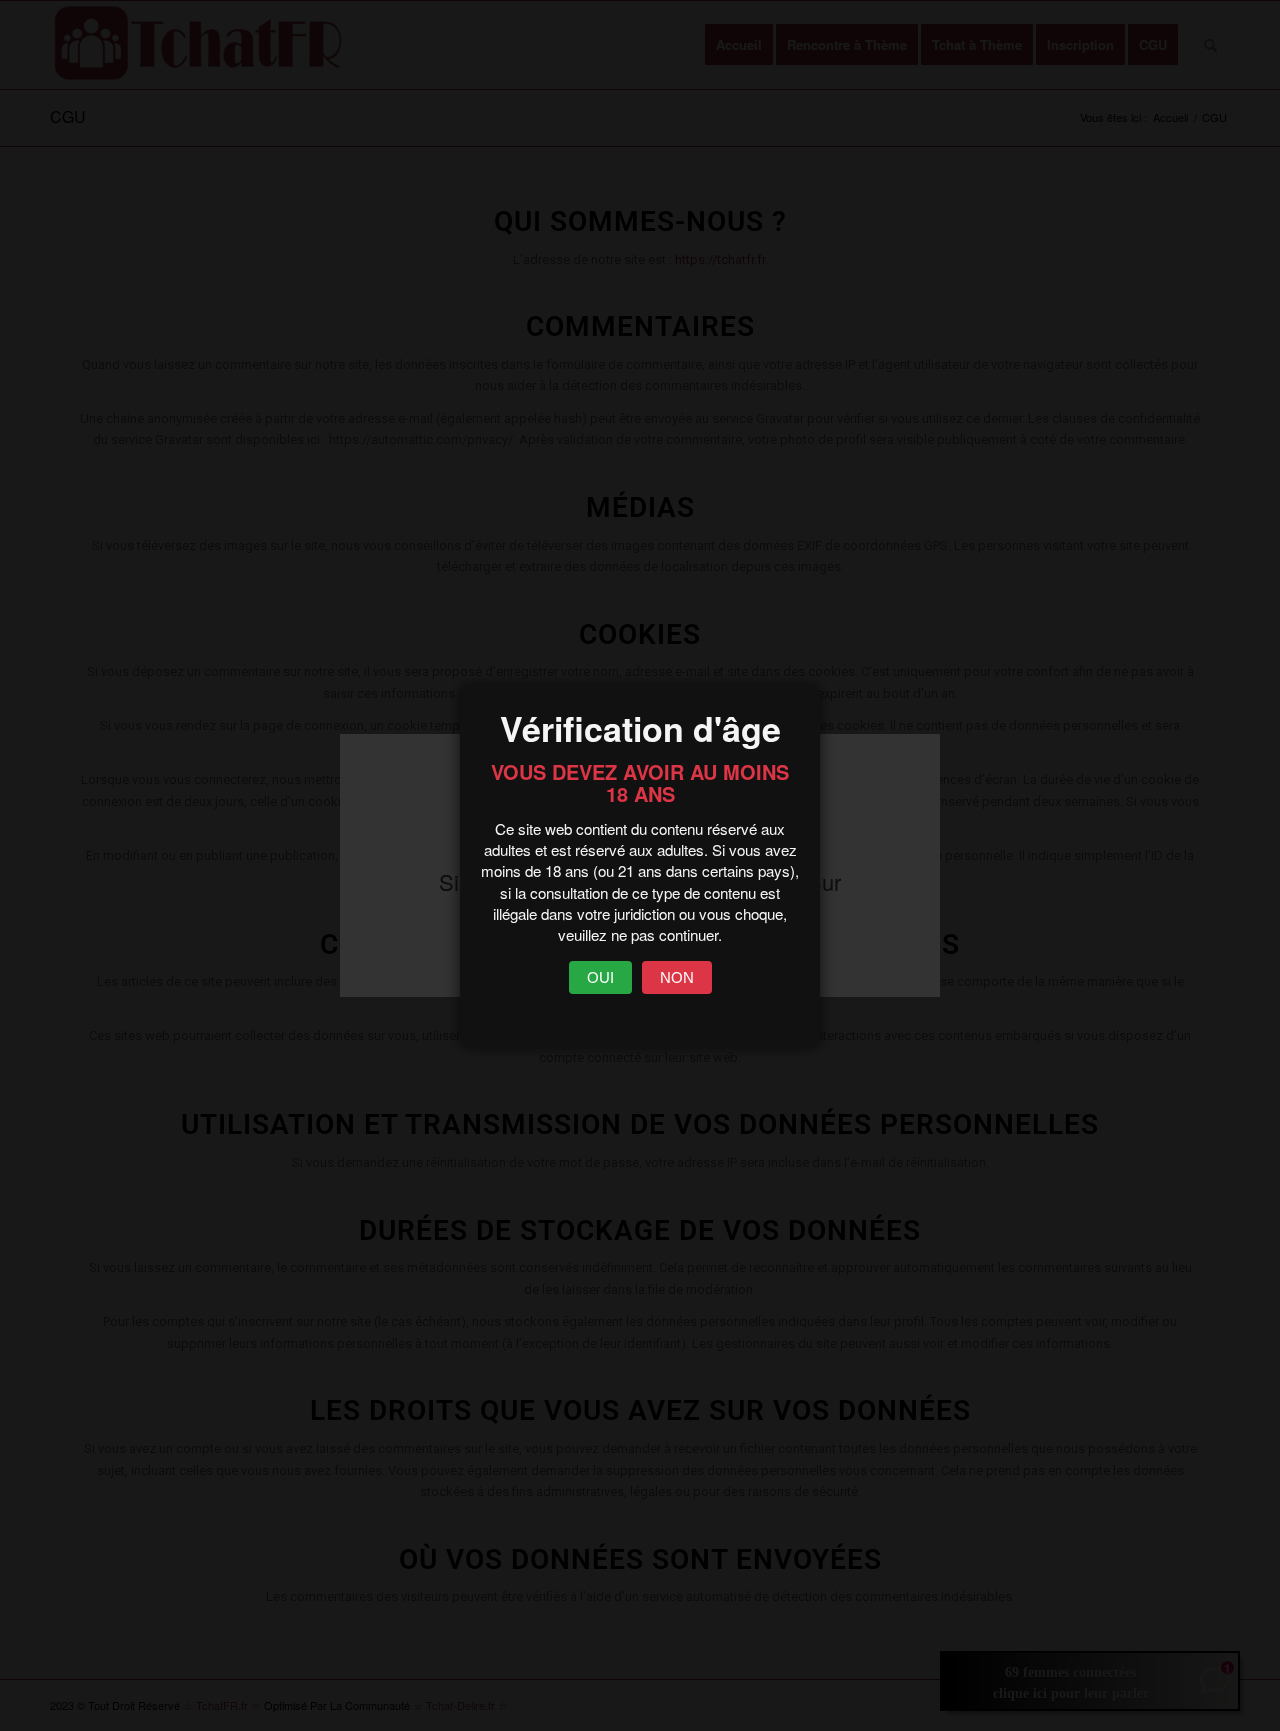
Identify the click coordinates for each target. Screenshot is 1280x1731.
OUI (600, 977)
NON (677, 977)
